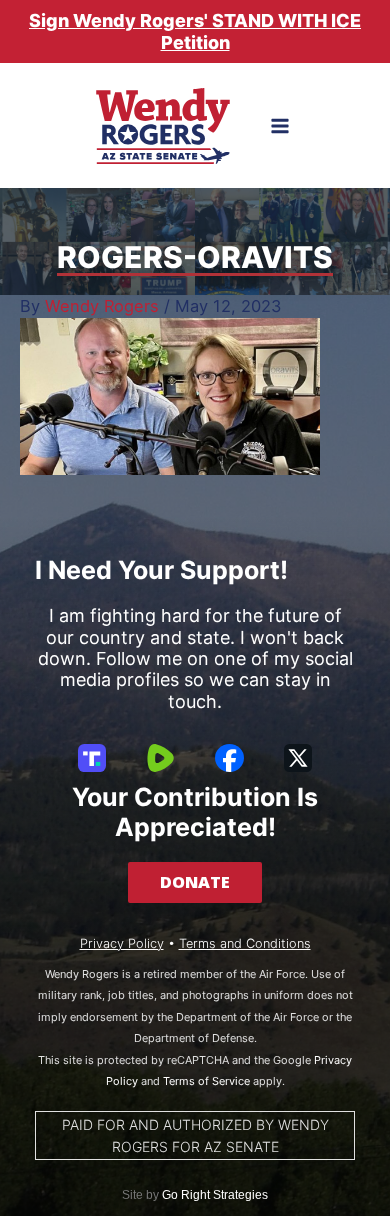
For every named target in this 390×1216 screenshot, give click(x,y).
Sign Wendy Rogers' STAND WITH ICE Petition (195, 31)
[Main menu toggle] (280, 126)
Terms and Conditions (245, 943)
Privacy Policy (122, 943)
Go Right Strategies (215, 1195)
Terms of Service (206, 1081)
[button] (195, 882)
